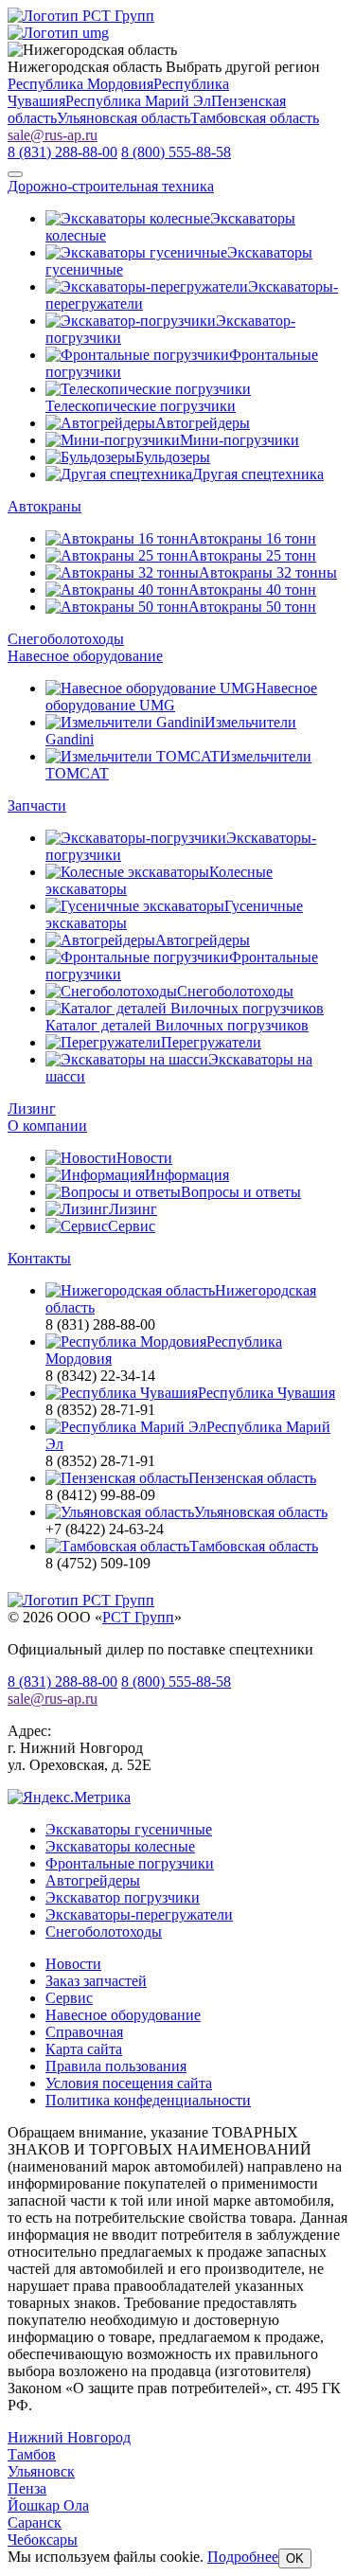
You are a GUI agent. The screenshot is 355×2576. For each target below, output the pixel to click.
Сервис (69, 1998)
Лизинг (32, 1109)
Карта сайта (84, 2049)
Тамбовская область (255, 118)
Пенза (27, 2488)
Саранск (35, 2522)
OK (295, 2558)
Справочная (84, 2032)
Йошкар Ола (48, 2505)
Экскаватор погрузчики (123, 1897)
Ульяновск (41, 2471)
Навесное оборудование (85, 656)
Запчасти (37, 805)
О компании (47, 1126)
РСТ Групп (138, 1617)
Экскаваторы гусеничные (129, 1829)
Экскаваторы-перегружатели (139, 1914)
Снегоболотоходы (66, 639)
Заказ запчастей (96, 1981)
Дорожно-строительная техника (111, 186)
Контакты (39, 1258)
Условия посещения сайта (129, 2083)
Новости (73, 1964)
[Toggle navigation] (15, 174)
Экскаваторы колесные (120, 1846)
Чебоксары (43, 2540)
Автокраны (44, 506)
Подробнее (243, 2557)
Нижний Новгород (69, 2437)
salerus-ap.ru (53, 135)
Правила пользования (116, 2066)
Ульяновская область (124, 118)
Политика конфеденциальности (148, 2100)
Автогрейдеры (93, 1880)
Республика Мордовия (80, 84)
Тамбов (32, 2454)
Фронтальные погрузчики (130, 1863)
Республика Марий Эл (138, 101)
